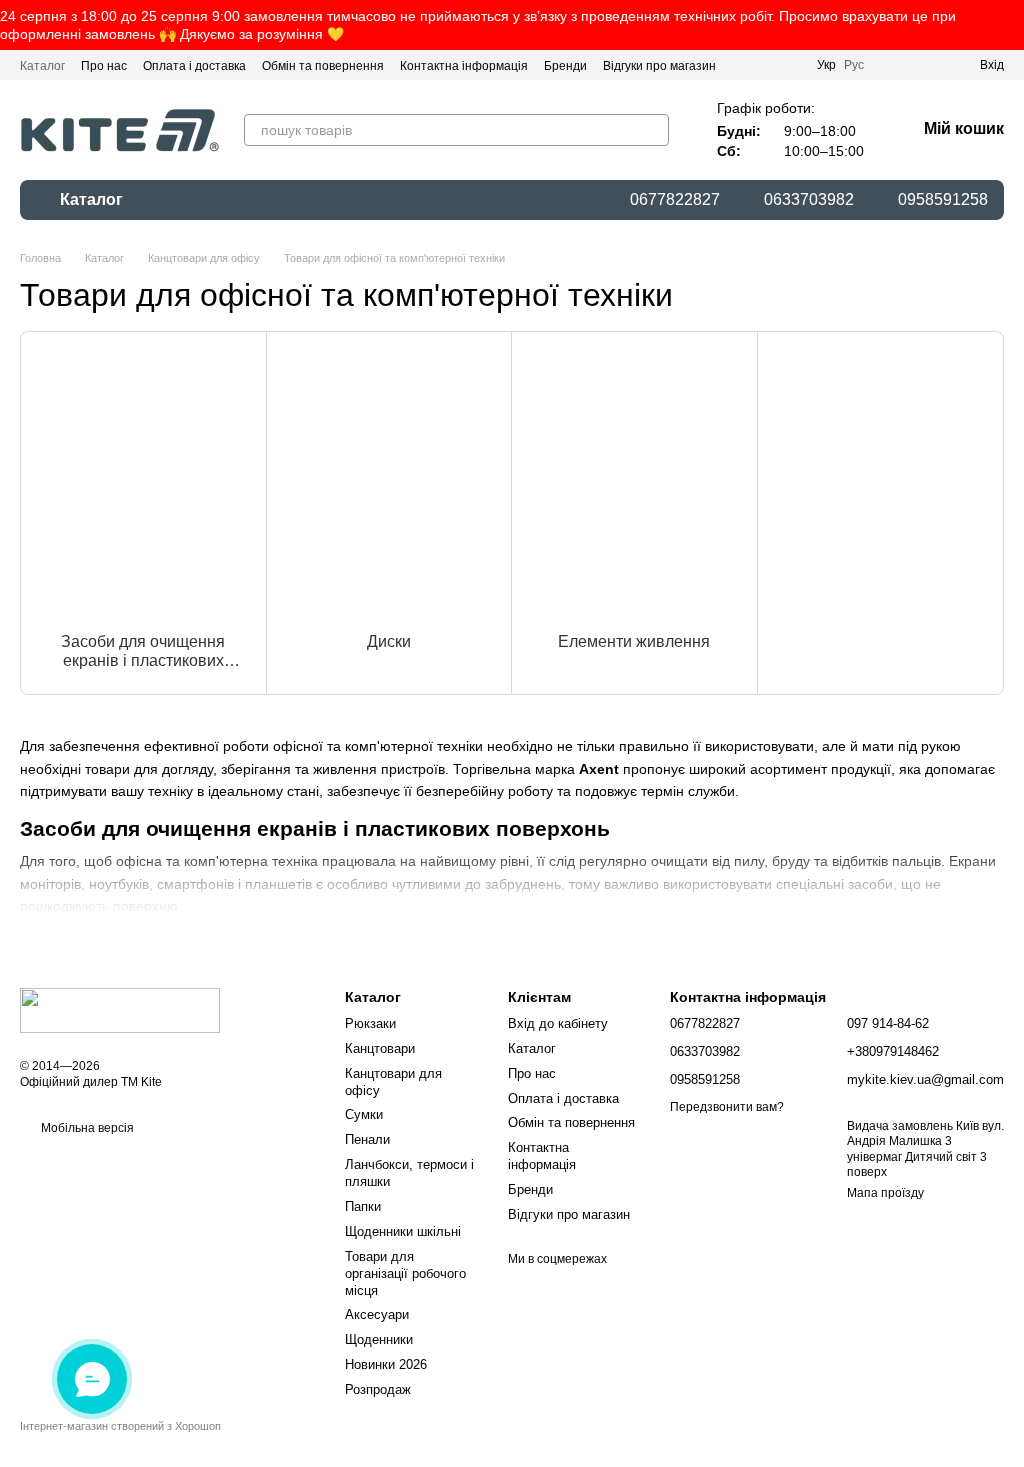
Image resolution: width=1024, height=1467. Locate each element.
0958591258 (943, 200)
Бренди (565, 66)
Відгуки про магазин (659, 66)
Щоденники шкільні (403, 1231)
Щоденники (379, 1339)
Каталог (42, 66)
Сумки (364, 1114)
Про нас (104, 66)
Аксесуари (377, 1314)
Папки (363, 1206)
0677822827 (675, 200)
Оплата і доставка (194, 66)
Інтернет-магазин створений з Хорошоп (120, 1426)
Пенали (367, 1139)
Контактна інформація (464, 66)
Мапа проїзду (885, 1193)
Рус (854, 65)
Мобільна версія (86, 1128)
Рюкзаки (370, 1023)
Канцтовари (380, 1048)
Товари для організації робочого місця (405, 1273)
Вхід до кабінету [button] (558, 1023)
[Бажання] (928, 65)
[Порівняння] (892, 65)
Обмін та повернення (323, 66)
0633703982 (809, 200)
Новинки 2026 (386, 1364)
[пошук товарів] (653, 130)
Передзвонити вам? (727, 1107)
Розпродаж (378, 1389)
